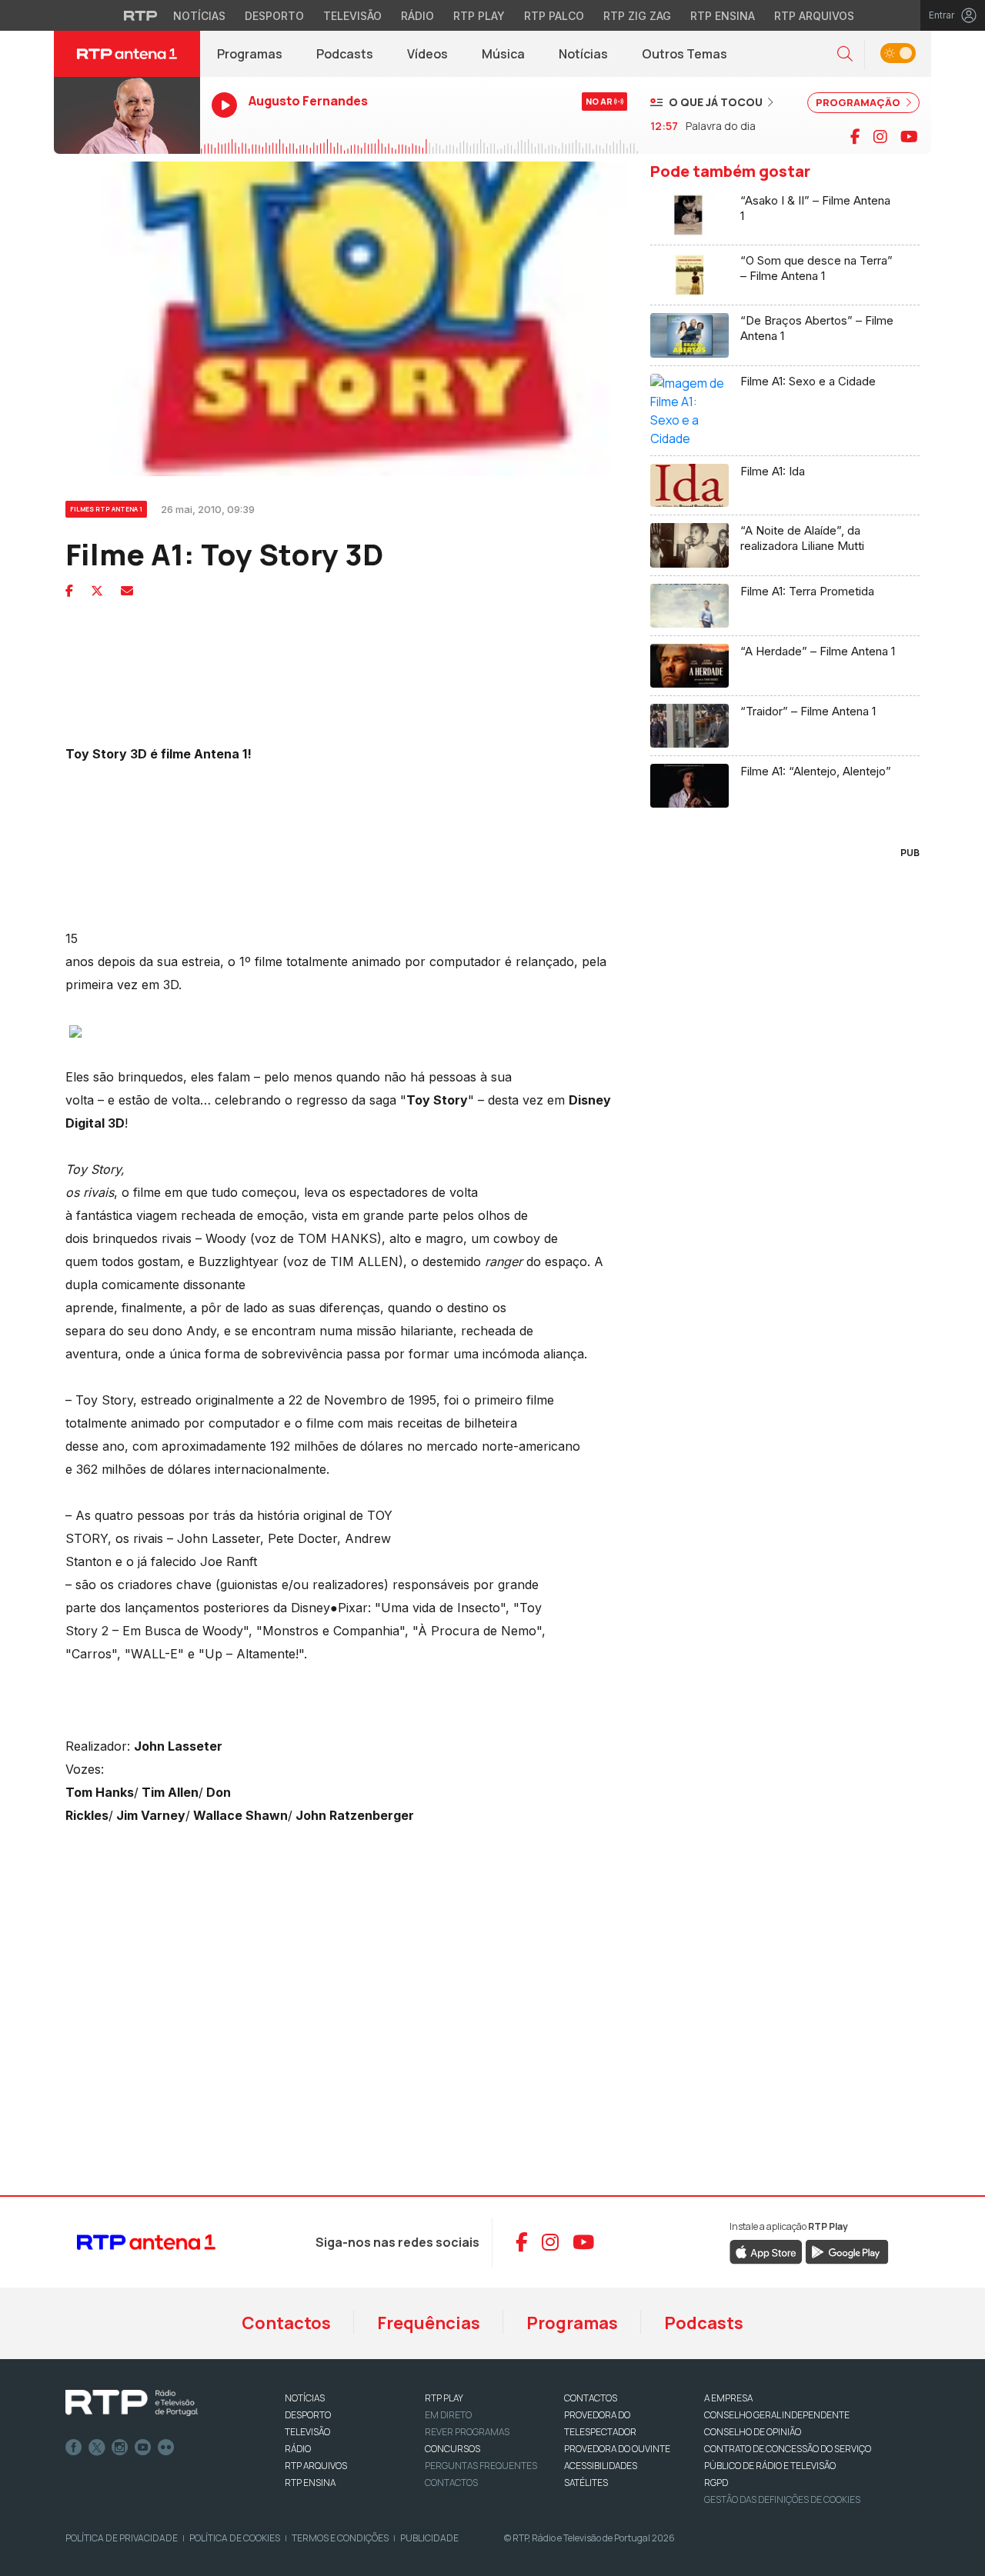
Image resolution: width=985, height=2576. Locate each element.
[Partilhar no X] (97, 591)
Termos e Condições (340, 2538)
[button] (845, 54)
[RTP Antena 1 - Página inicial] (127, 54)
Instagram (120, 2448)
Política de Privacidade (122, 2538)
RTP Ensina (723, 16)
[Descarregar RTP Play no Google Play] (847, 2251)
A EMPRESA (728, 2398)
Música (503, 54)
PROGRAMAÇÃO (859, 102)
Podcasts (345, 54)
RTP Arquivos (814, 16)
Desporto (274, 16)
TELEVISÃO (307, 2432)
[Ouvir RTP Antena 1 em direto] (127, 115)
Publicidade (429, 2538)
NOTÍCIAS (305, 2398)
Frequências (429, 2323)
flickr (166, 2448)
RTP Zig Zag (637, 16)
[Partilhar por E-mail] (127, 591)
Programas (250, 54)
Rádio (417, 16)
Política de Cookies (235, 2538)
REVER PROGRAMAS (467, 2432)
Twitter (97, 2448)
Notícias (199, 16)
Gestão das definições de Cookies (782, 2499)
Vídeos (427, 54)
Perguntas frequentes (481, 2466)
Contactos (286, 2323)
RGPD (716, 2483)
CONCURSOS (452, 2449)
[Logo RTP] (132, 2403)
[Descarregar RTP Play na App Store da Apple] (766, 2251)
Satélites (586, 2483)
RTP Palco (554, 16)
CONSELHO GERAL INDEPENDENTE (777, 2415)
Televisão (352, 16)
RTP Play (479, 16)
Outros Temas (684, 54)
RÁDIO (298, 2449)
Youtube (143, 2448)
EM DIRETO (448, 2415)
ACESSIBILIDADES (601, 2466)
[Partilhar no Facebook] (69, 591)
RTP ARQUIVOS (316, 2466)
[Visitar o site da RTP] (141, 15)
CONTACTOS (591, 2398)
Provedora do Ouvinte (617, 2449)
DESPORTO (308, 2415)
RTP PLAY (444, 2398)
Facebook (74, 2448)
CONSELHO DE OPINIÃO (753, 2432)
